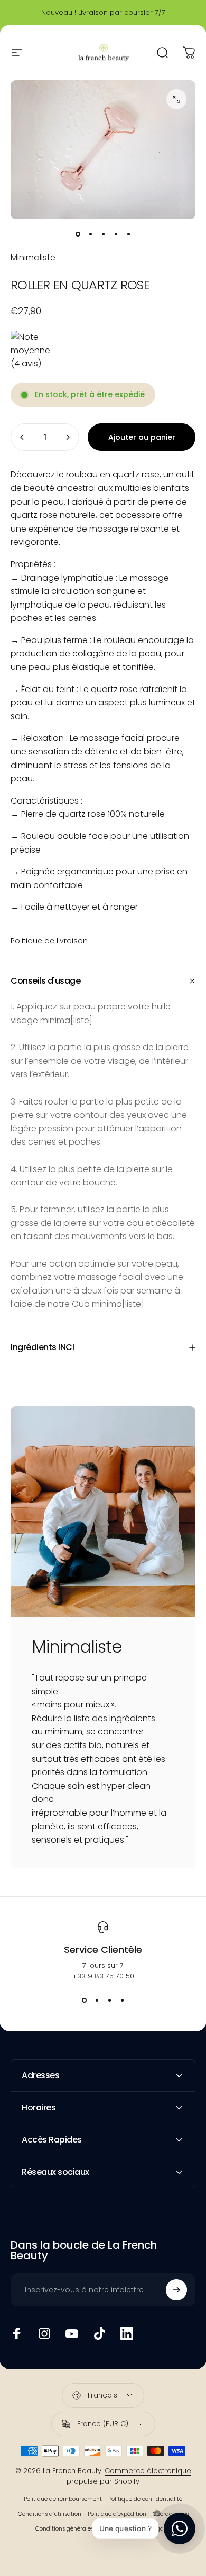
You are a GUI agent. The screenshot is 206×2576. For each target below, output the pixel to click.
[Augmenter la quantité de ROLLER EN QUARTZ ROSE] (68, 437)
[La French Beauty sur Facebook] (17, 2334)
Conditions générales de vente (77, 2529)
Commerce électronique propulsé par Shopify (129, 2476)
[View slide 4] (122, 2001)
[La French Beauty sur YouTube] (72, 2334)
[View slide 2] (97, 2001)
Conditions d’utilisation (50, 2514)
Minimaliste (33, 257)
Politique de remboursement (63, 2499)
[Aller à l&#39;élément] (78, 234)
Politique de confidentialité (145, 2499)
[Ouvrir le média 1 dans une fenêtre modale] (176, 99)
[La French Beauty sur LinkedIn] (127, 2334)
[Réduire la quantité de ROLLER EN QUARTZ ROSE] (22, 437)
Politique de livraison (49, 941)
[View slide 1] (84, 2001)
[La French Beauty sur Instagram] (44, 2334)
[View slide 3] (109, 2001)
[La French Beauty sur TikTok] (99, 2334)
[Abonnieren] (176, 2290)
